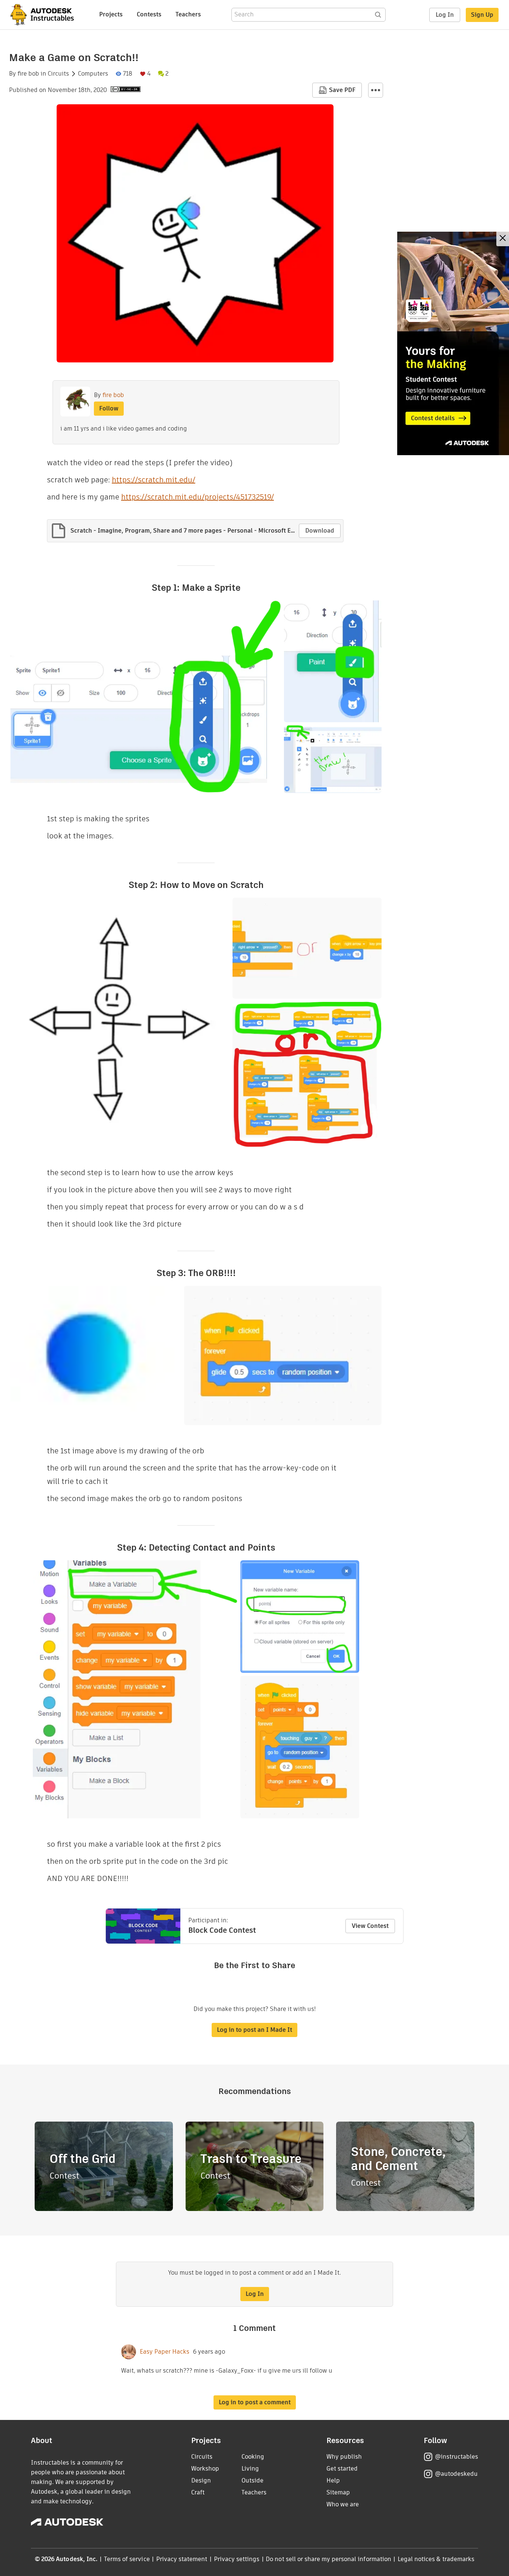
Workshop (205, 2469)
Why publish (344, 2457)
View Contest (370, 1926)
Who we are (343, 2504)
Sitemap (338, 2492)
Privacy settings (237, 2559)
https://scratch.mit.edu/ (154, 480)
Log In (445, 15)
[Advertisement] (453, 343)
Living (250, 2469)
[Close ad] (503, 239)
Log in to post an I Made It (255, 2030)
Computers (93, 74)
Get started (342, 2469)
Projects (111, 14)
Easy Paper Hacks (165, 2352)
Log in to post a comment (255, 2402)
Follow (109, 408)
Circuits (58, 74)
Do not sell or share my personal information (328, 2559)
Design (201, 2480)
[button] (376, 90)
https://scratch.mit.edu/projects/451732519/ (197, 497)
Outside (252, 2480)
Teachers (188, 14)
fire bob (28, 74)
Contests (149, 14)
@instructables (456, 2457)
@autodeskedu (456, 2474)
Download (320, 531)
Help (333, 2480)
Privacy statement (182, 2559)
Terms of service (127, 2559)
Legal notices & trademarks (436, 2559)
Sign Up (482, 15)
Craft (198, 2492)
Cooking (253, 2457)
